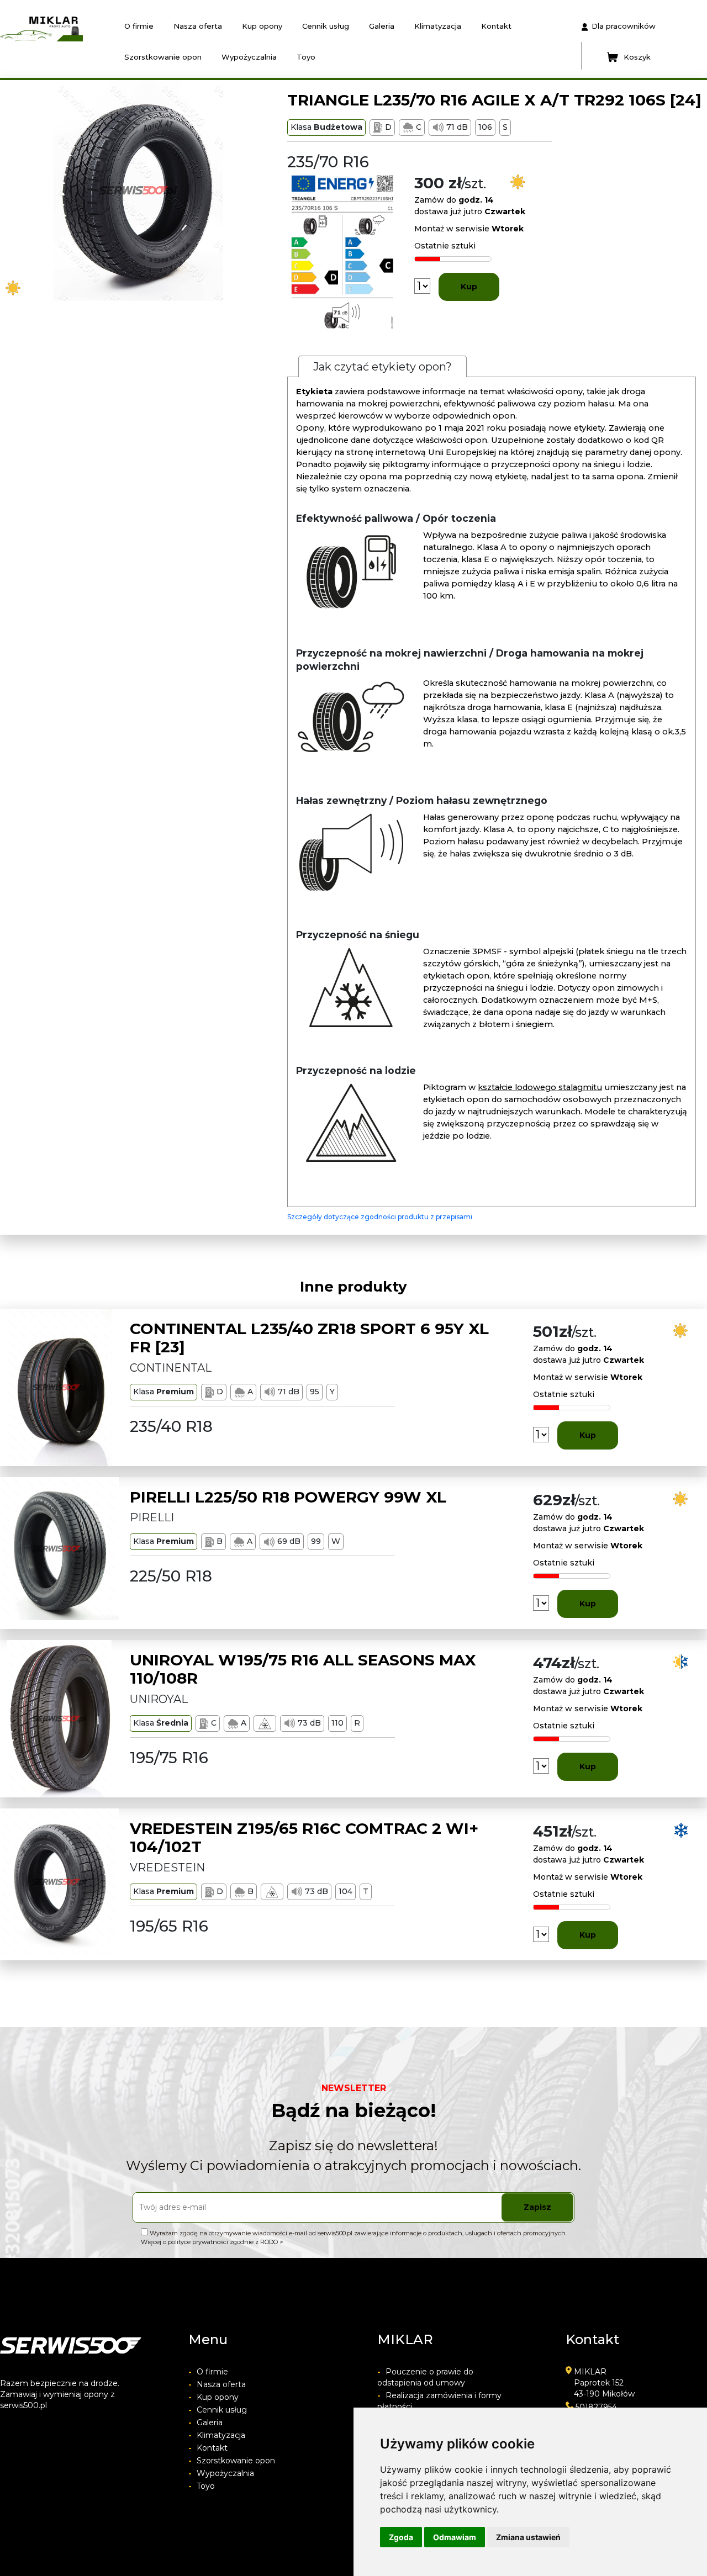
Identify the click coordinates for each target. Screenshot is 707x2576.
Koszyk (637, 57)
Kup (469, 287)
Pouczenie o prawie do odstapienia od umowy (425, 2377)
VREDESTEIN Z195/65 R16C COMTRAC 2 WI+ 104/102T (304, 1838)
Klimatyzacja (438, 26)
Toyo (306, 57)
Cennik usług (326, 26)
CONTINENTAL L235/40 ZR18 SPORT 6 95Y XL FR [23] (309, 1338)
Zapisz (537, 2207)
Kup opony (262, 26)
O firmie (139, 26)
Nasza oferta (198, 26)
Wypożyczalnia (249, 57)
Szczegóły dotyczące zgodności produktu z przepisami (380, 1217)
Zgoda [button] (401, 2537)
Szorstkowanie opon (163, 57)
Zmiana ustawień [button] (528, 2537)
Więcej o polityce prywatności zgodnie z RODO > (212, 2242)
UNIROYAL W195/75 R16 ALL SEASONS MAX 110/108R (303, 1669)
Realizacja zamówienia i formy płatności (439, 2401)
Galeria (382, 26)
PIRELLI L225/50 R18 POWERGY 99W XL (288, 1497)
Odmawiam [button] (455, 2537)
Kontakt (496, 26)
